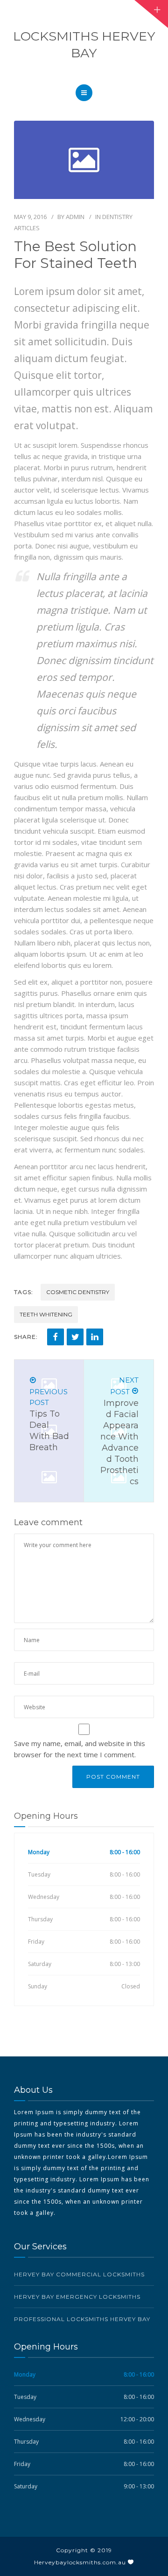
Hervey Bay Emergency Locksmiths (77, 2297)
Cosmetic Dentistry (78, 1292)
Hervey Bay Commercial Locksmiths (79, 2274)
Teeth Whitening (46, 1314)
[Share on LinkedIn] (95, 1337)
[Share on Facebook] (56, 1337)
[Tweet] (75, 1337)
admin (75, 217)
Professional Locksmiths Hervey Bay (82, 2319)
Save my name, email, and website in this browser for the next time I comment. (80, 1749)
